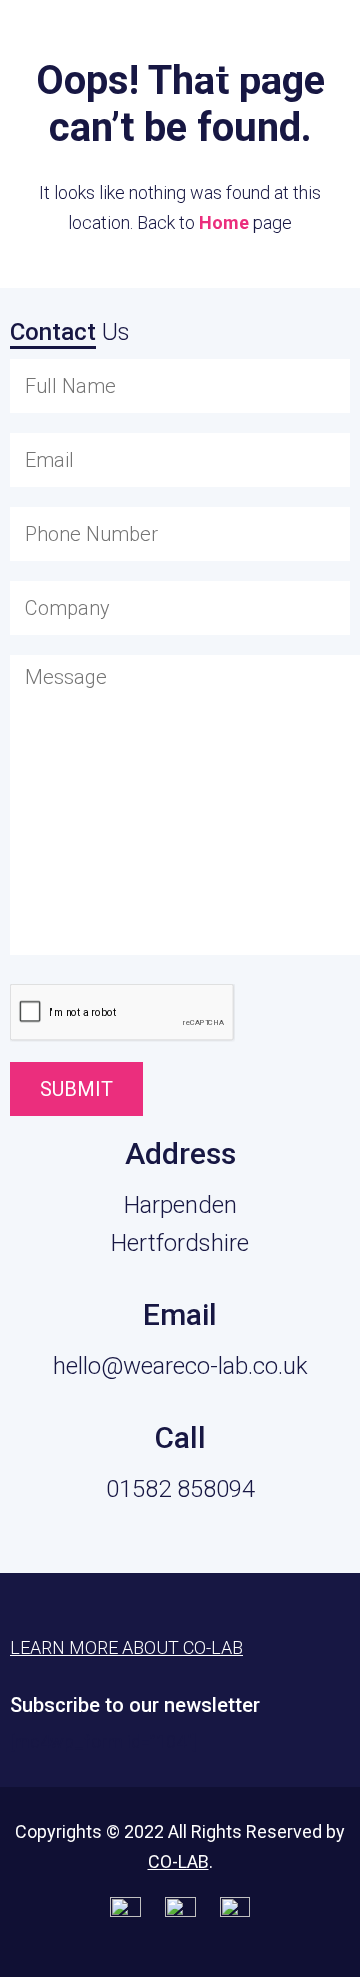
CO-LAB (178, 1861)
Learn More (245, 41)
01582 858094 (180, 1489)
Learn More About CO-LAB (126, 1647)
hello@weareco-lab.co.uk (180, 1366)
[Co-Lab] (65, 47)
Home (224, 222)
